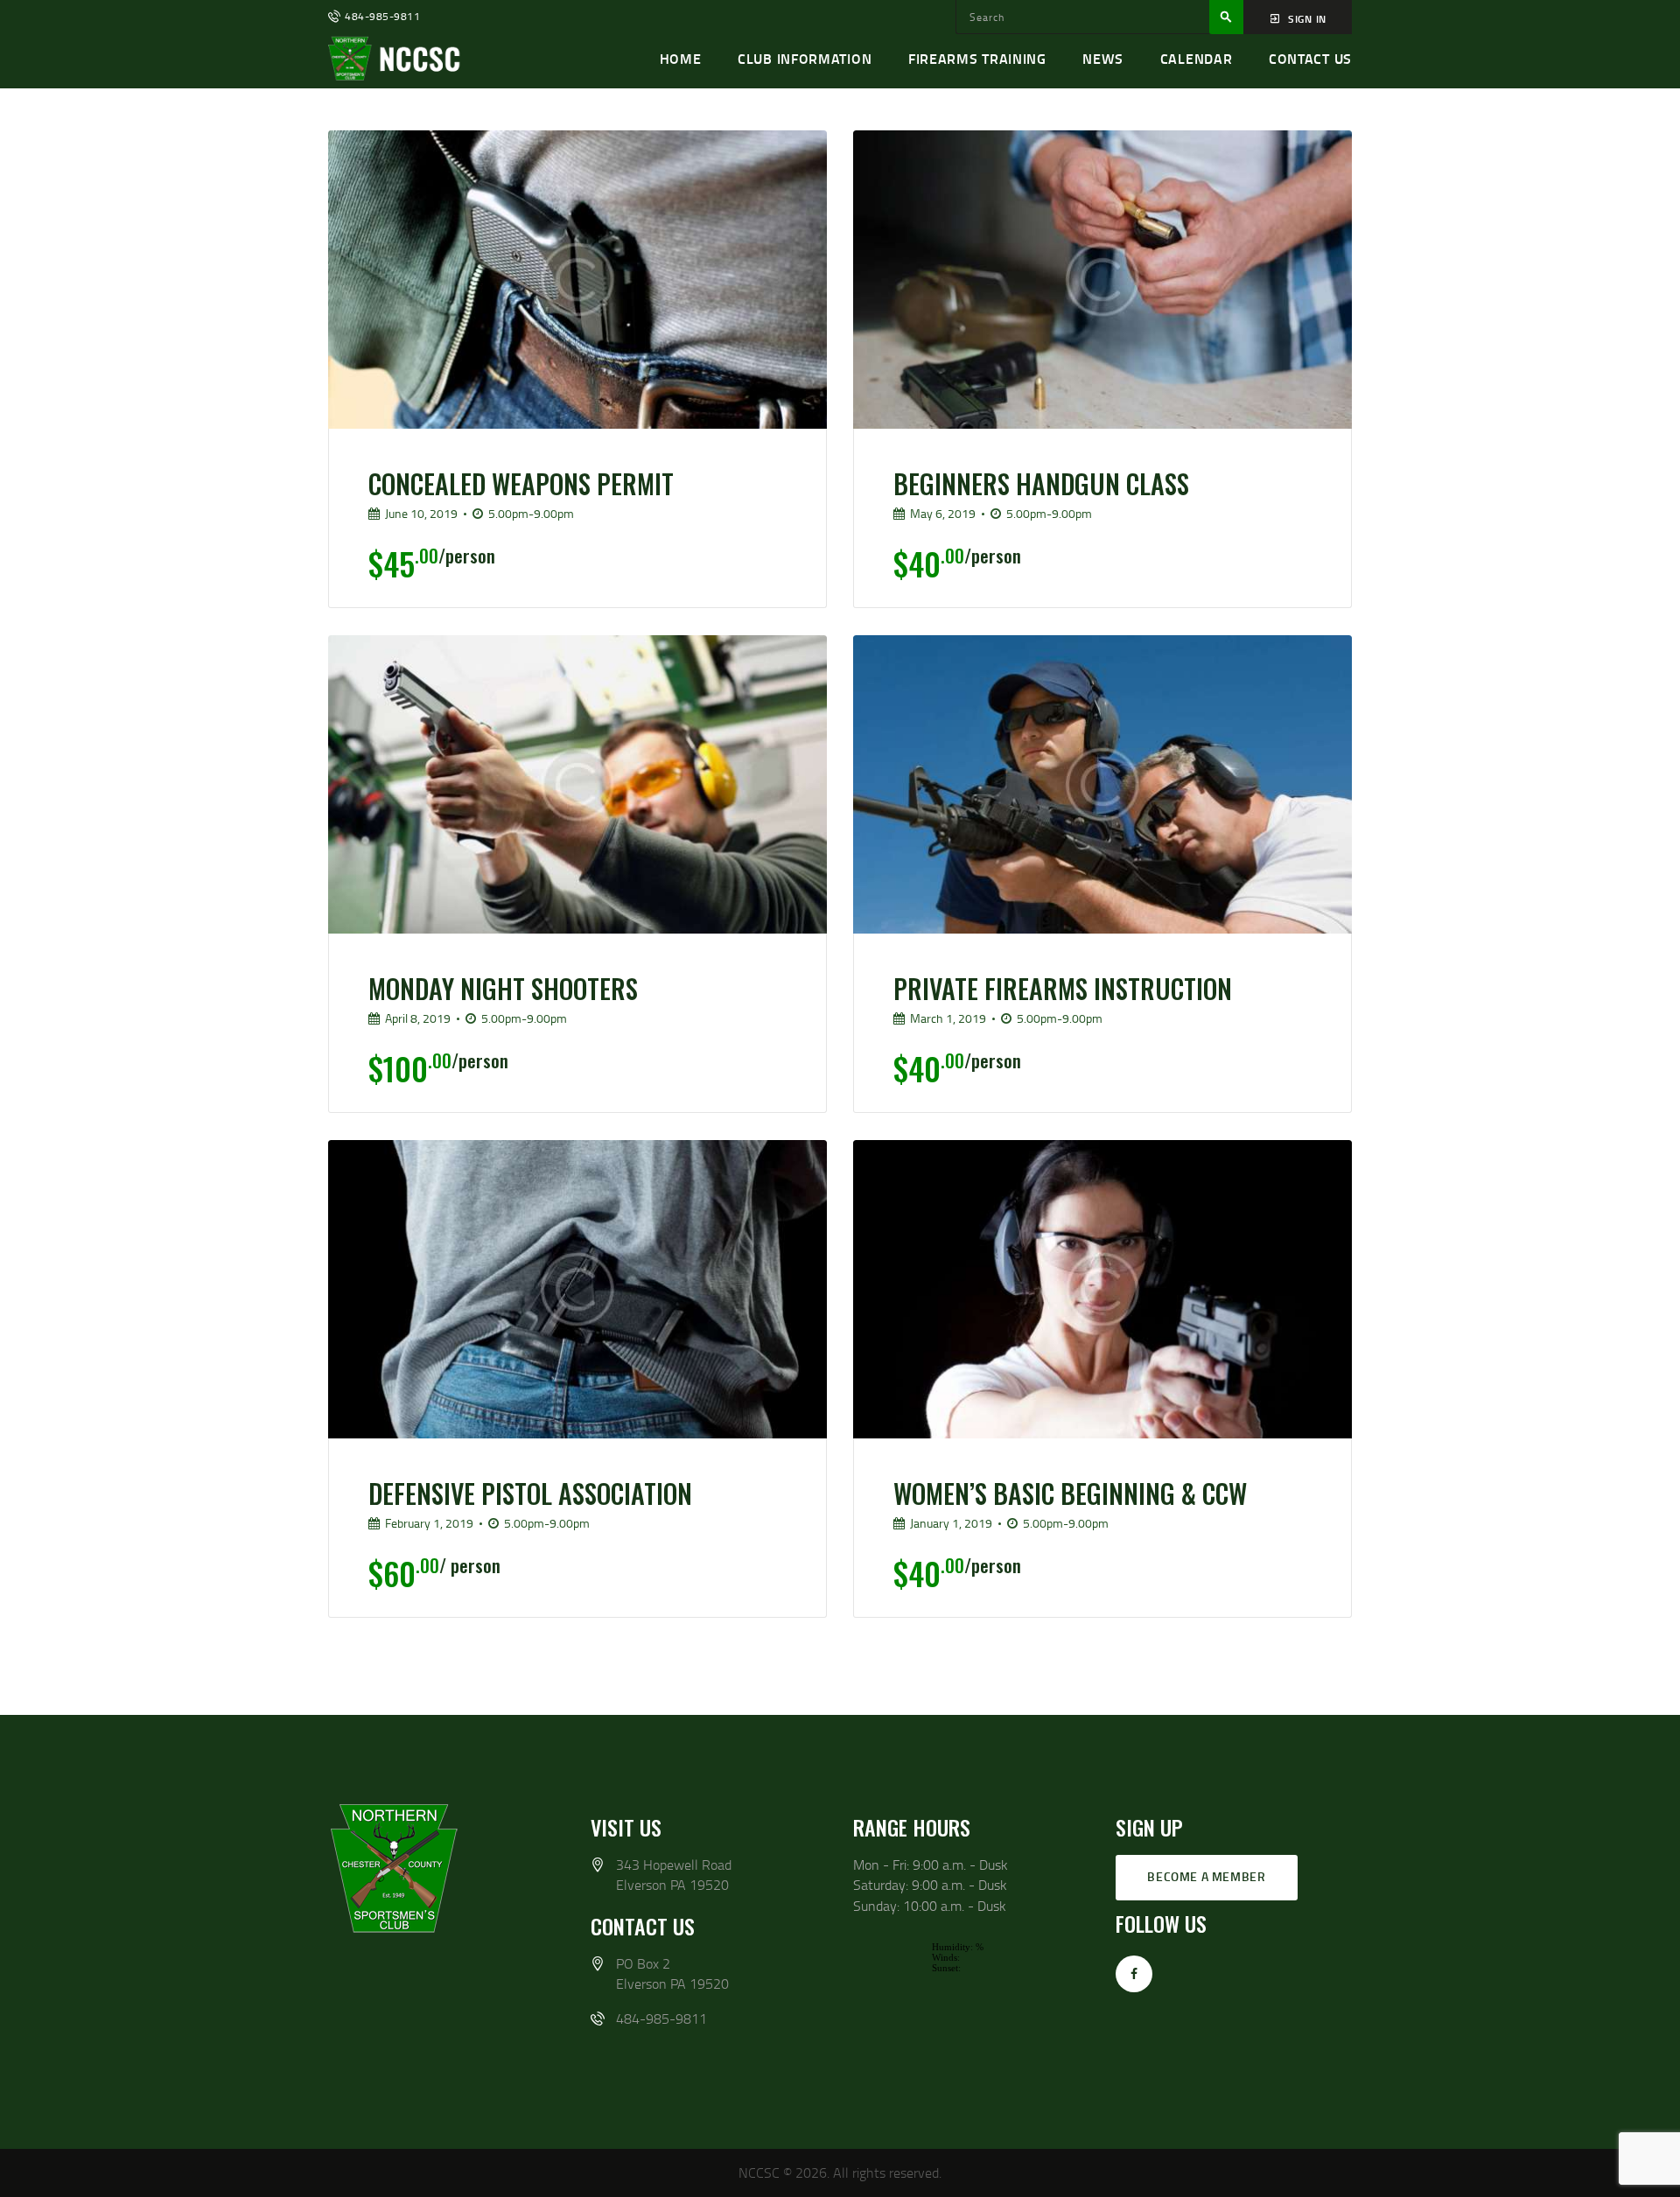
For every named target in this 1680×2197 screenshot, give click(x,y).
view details (560, 451)
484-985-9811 (661, 2019)
